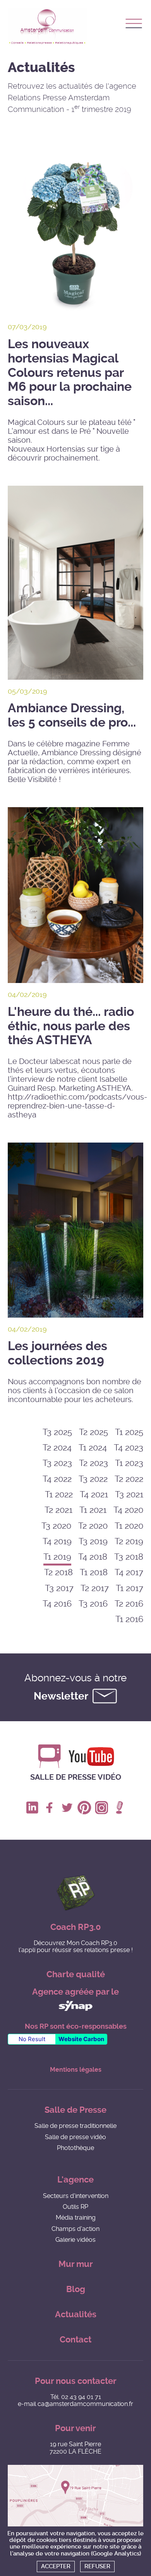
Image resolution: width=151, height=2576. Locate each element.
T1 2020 (129, 1526)
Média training (76, 2218)
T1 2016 (129, 1619)
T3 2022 (93, 1479)
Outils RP (75, 2207)
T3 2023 (57, 1463)
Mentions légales (76, 2070)
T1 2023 (129, 1463)
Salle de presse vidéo (76, 1777)
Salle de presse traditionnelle (75, 2126)
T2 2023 (94, 1463)
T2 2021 (58, 1510)
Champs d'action (75, 2229)
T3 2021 (129, 1494)
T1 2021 (93, 1510)
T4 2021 (94, 1494)
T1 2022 (59, 1494)
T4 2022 (57, 1479)
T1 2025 (129, 1432)
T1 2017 (130, 1588)
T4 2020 (128, 1510)
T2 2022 (129, 1479)
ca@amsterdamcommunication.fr (85, 2404)
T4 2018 (93, 1557)
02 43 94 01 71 (81, 2397)
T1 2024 (93, 1448)
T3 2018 (129, 1557)
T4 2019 (57, 1541)
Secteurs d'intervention (76, 2196)
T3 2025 (57, 1432)
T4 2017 (129, 1572)
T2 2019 (129, 1541)
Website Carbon (81, 2039)
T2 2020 (93, 1526)
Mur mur (76, 2264)
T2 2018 (58, 1572)
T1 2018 (94, 1572)
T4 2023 (129, 1448)
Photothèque (75, 2148)
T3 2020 (56, 1526)
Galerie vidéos (75, 2240)
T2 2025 (94, 1432)
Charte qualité (76, 1974)
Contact (75, 2340)
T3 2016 (93, 1604)
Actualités (76, 2314)
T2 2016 (129, 1604)
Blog (76, 2289)
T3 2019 (93, 1541)
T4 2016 (57, 1604)
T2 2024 (57, 1448)
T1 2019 (57, 1557)
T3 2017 (59, 1588)
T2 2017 (95, 1588)
